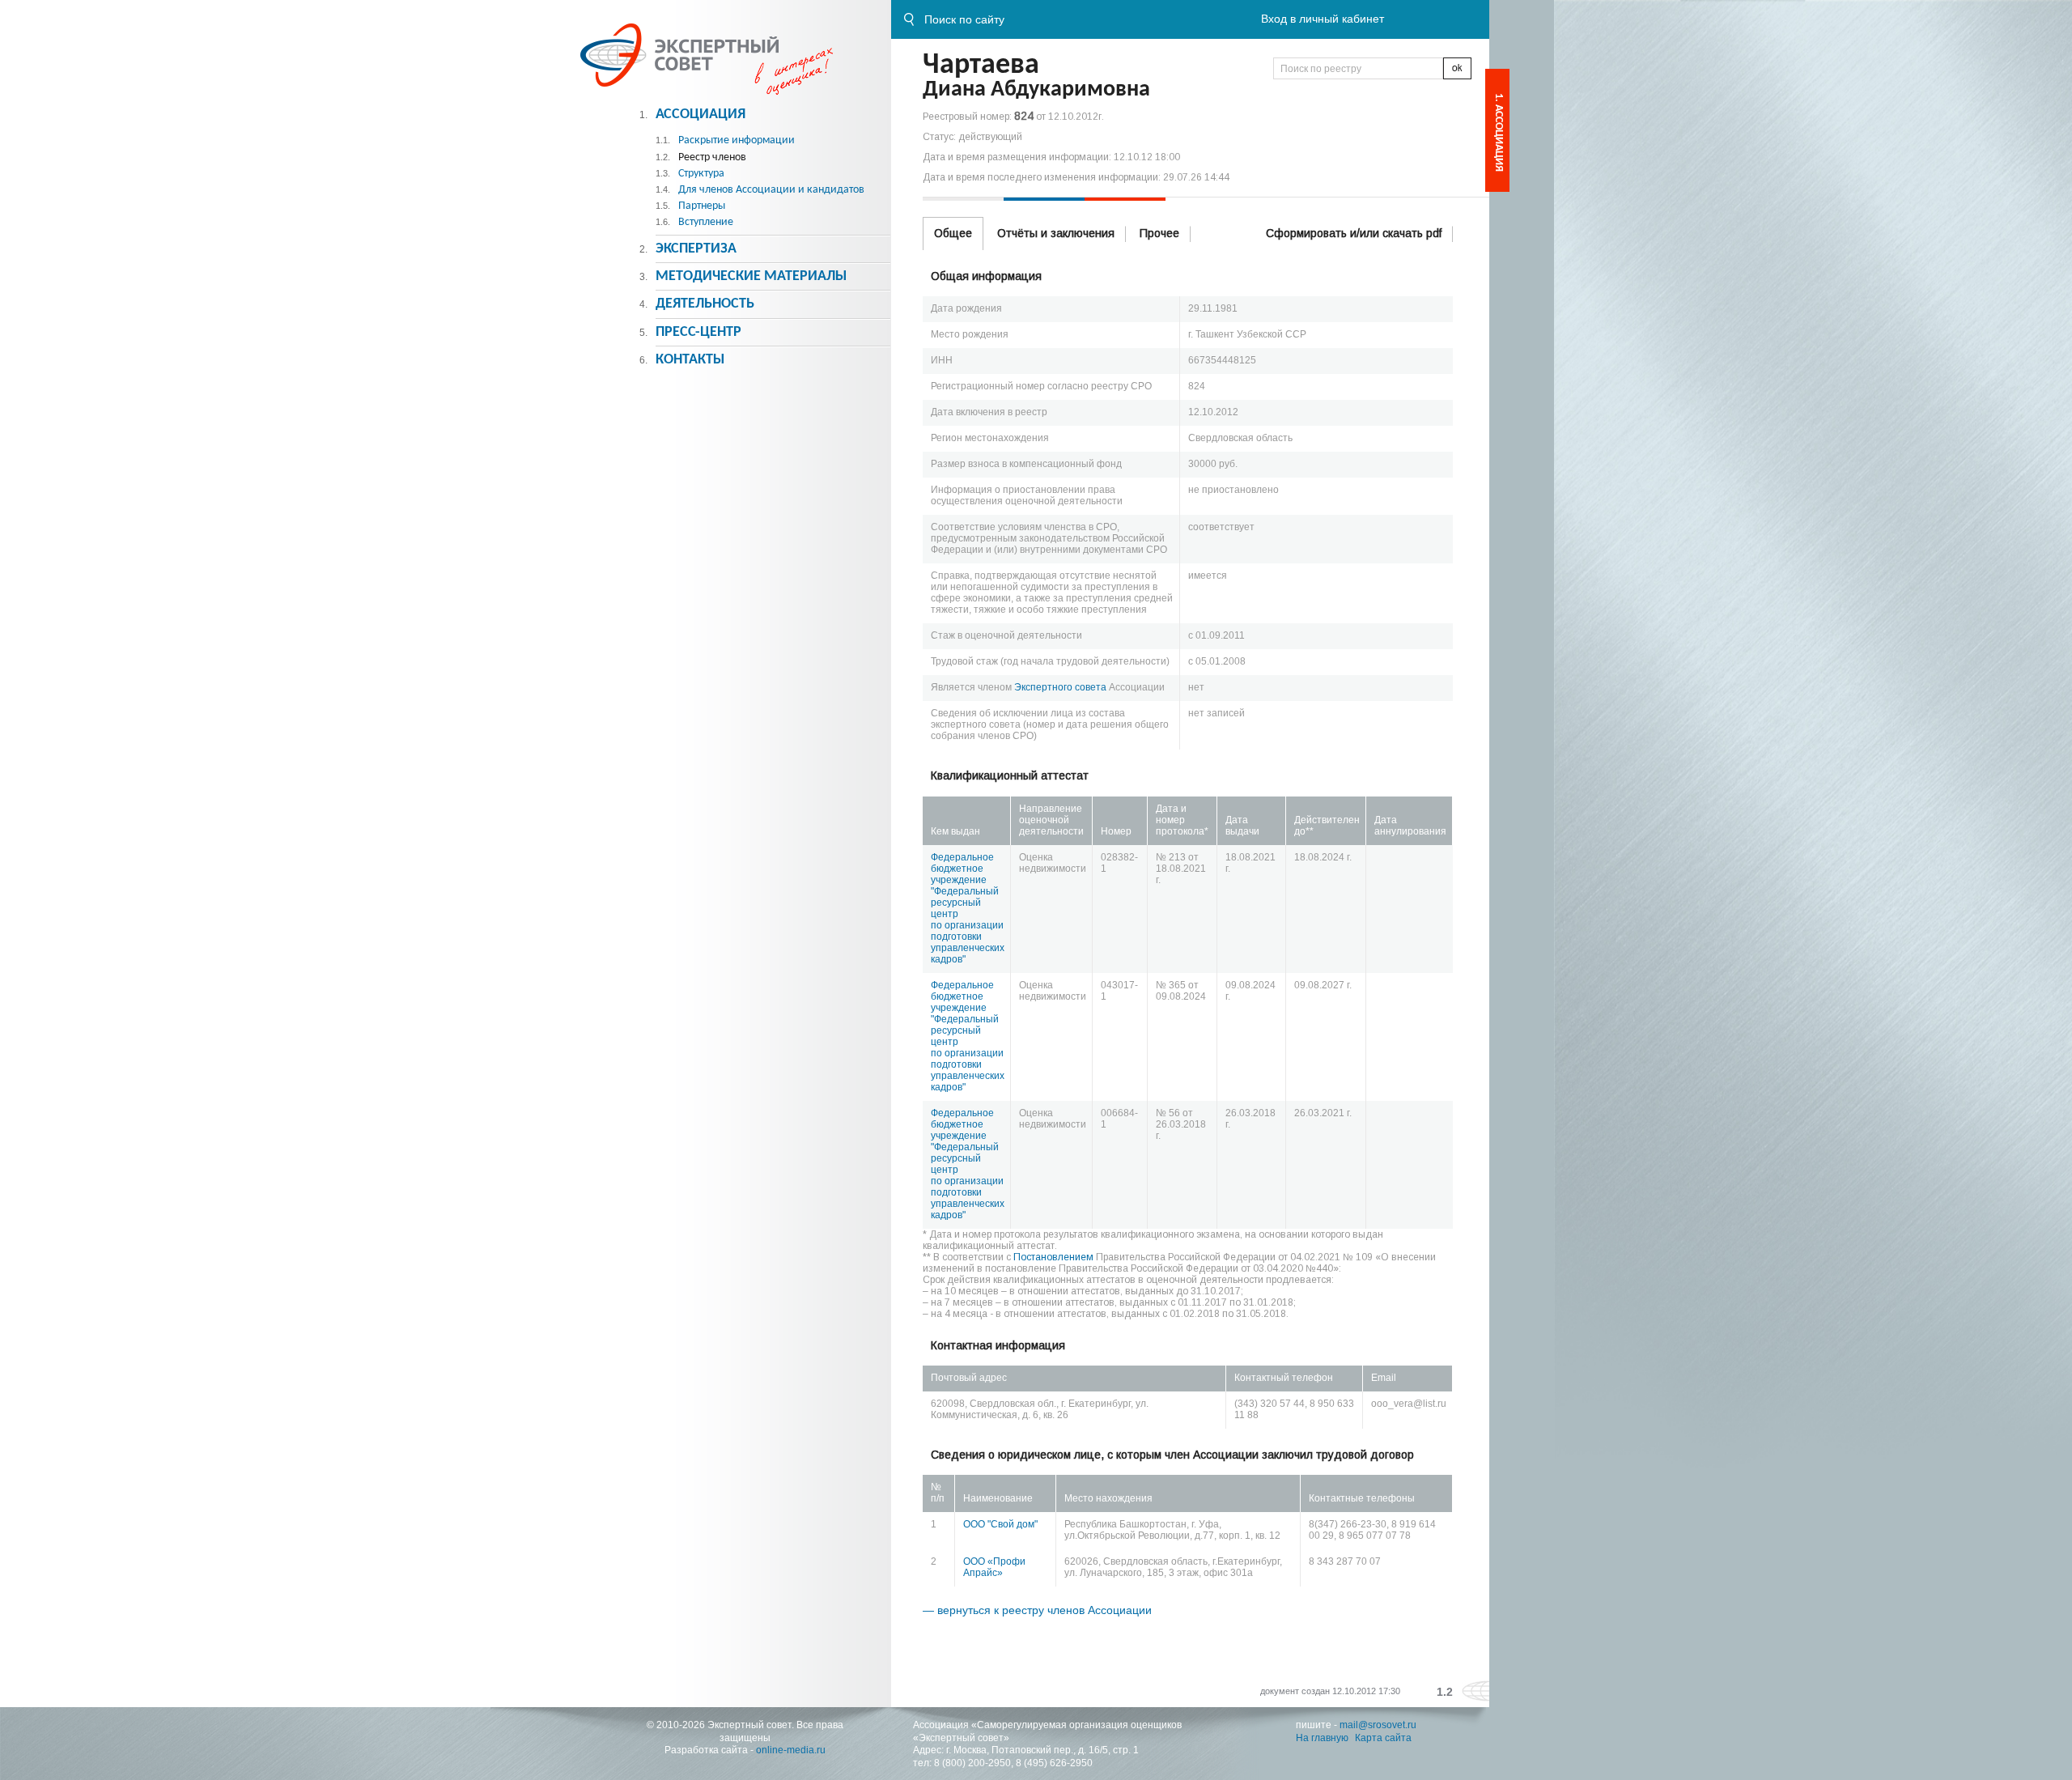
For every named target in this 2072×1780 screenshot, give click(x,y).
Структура (701, 174)
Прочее (1159, 233)
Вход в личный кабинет (1323, 19)
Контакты (690, 360)
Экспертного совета (1060, 687)
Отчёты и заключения (1056, 233)
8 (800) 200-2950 (972, 1763)
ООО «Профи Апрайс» (994, 1567)
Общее (953, 233)
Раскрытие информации (737, 140)
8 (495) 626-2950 (1054, 1763)
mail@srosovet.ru (1378, 1725)
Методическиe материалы (751, 276)
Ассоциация (701, 115)
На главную (1322, 1738)
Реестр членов (712, 157)
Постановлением (1053, 1257)
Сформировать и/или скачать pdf (1354, 233)
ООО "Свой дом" (1000, 1524)
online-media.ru (791, 1750)
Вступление (706, 222)
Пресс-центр (698, 332)
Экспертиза (696, 249)
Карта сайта (1383, 1738)
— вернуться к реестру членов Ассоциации (1037, 1610)
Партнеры (702, 206)
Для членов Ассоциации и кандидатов (771, 190)
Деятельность (705, 304)
